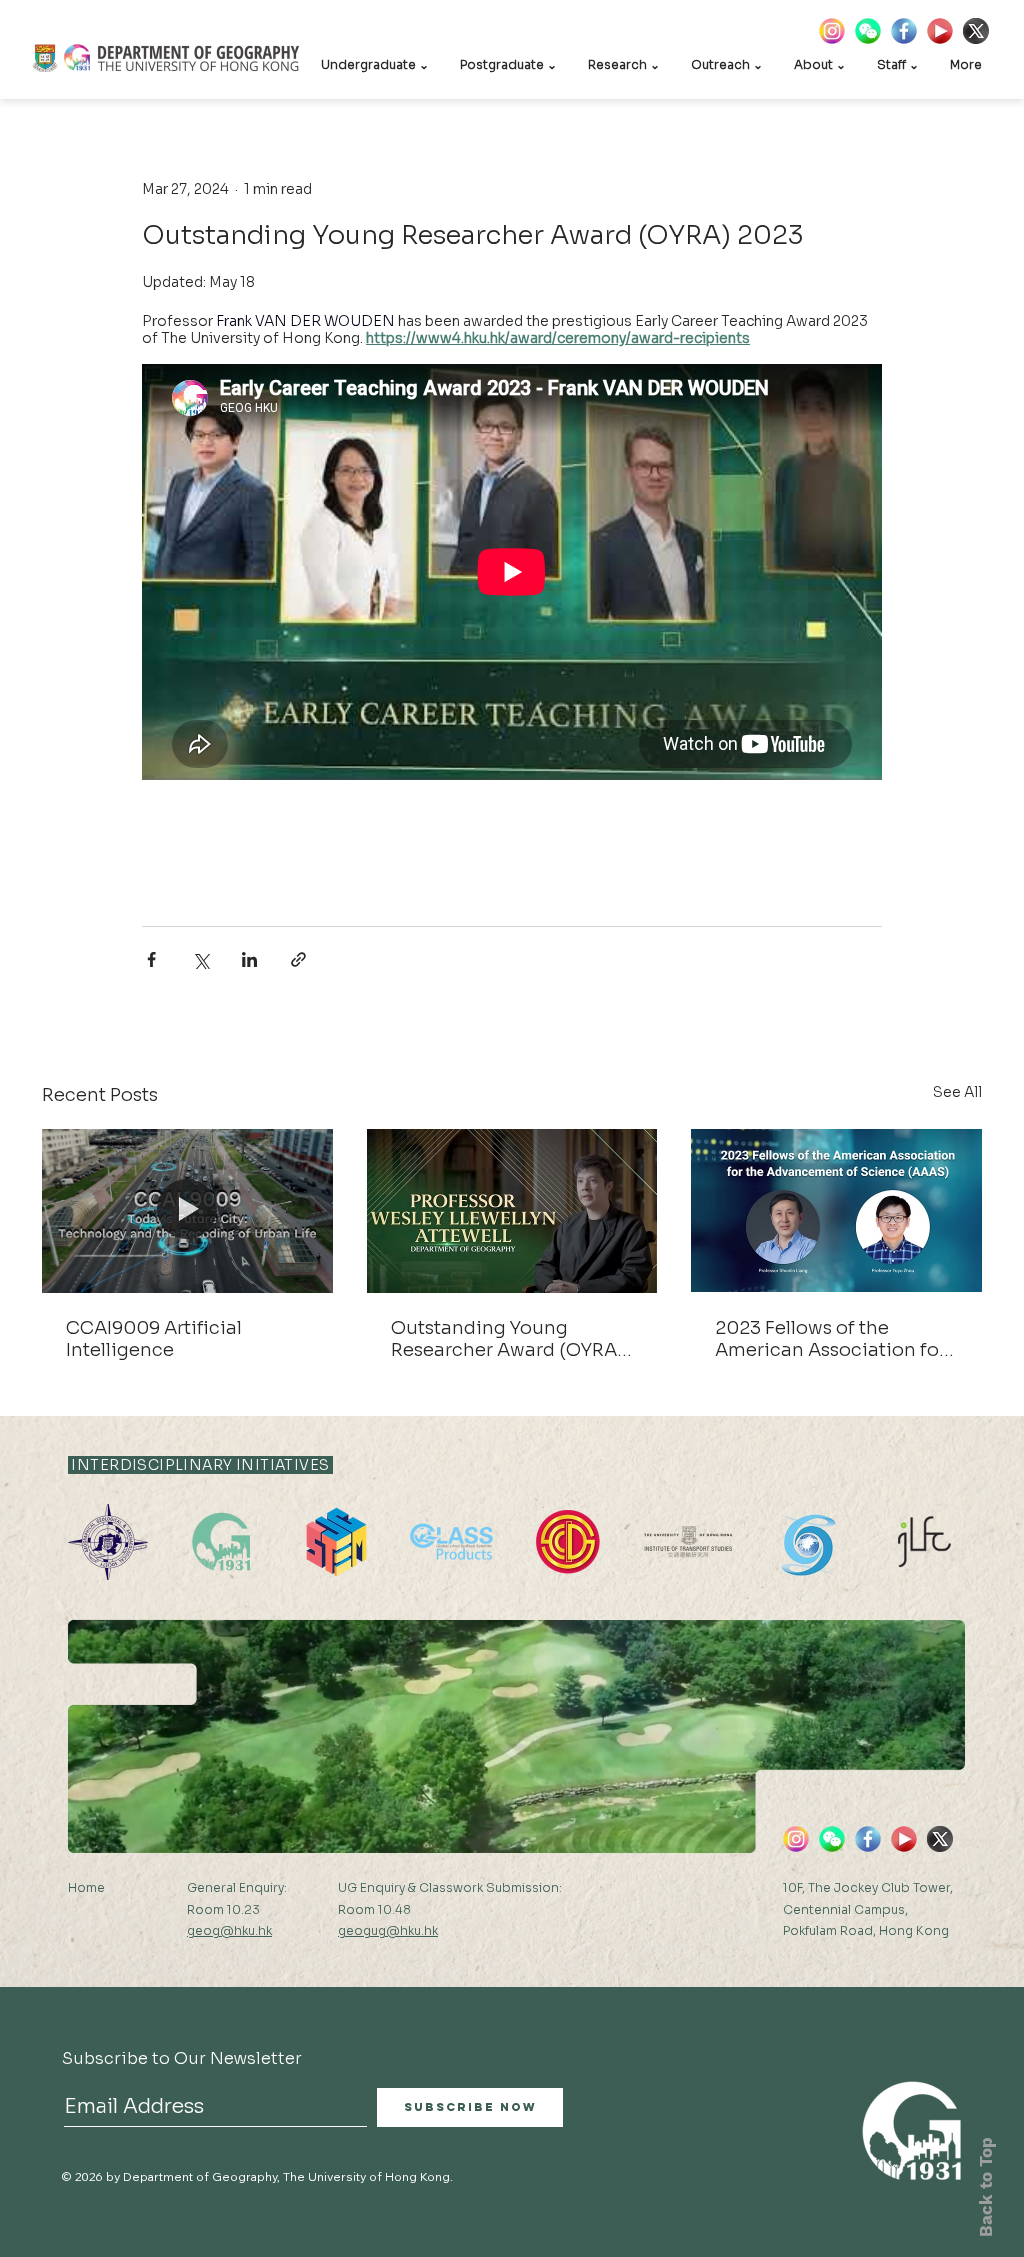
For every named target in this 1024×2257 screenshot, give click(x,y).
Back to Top (986, 2187)
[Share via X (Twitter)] (200, 959)
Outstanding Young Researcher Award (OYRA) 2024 (507, 1339)
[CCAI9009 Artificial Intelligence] (187, 1210)
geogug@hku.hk (388, 1930)
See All (957, 1092)
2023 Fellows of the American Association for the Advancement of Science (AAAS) (830, 1339)
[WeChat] (868, 31)
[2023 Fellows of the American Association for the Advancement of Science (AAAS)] (836, 1210)
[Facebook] (904, 31)
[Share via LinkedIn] (249, 959)
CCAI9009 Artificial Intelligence (154, 1339)
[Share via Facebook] (151, 959)
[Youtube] (940, 31)
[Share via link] (298, 959)
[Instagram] (832, 31)
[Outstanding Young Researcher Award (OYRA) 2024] (512, 1211)
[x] (976, 31)
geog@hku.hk (229, 1930)
